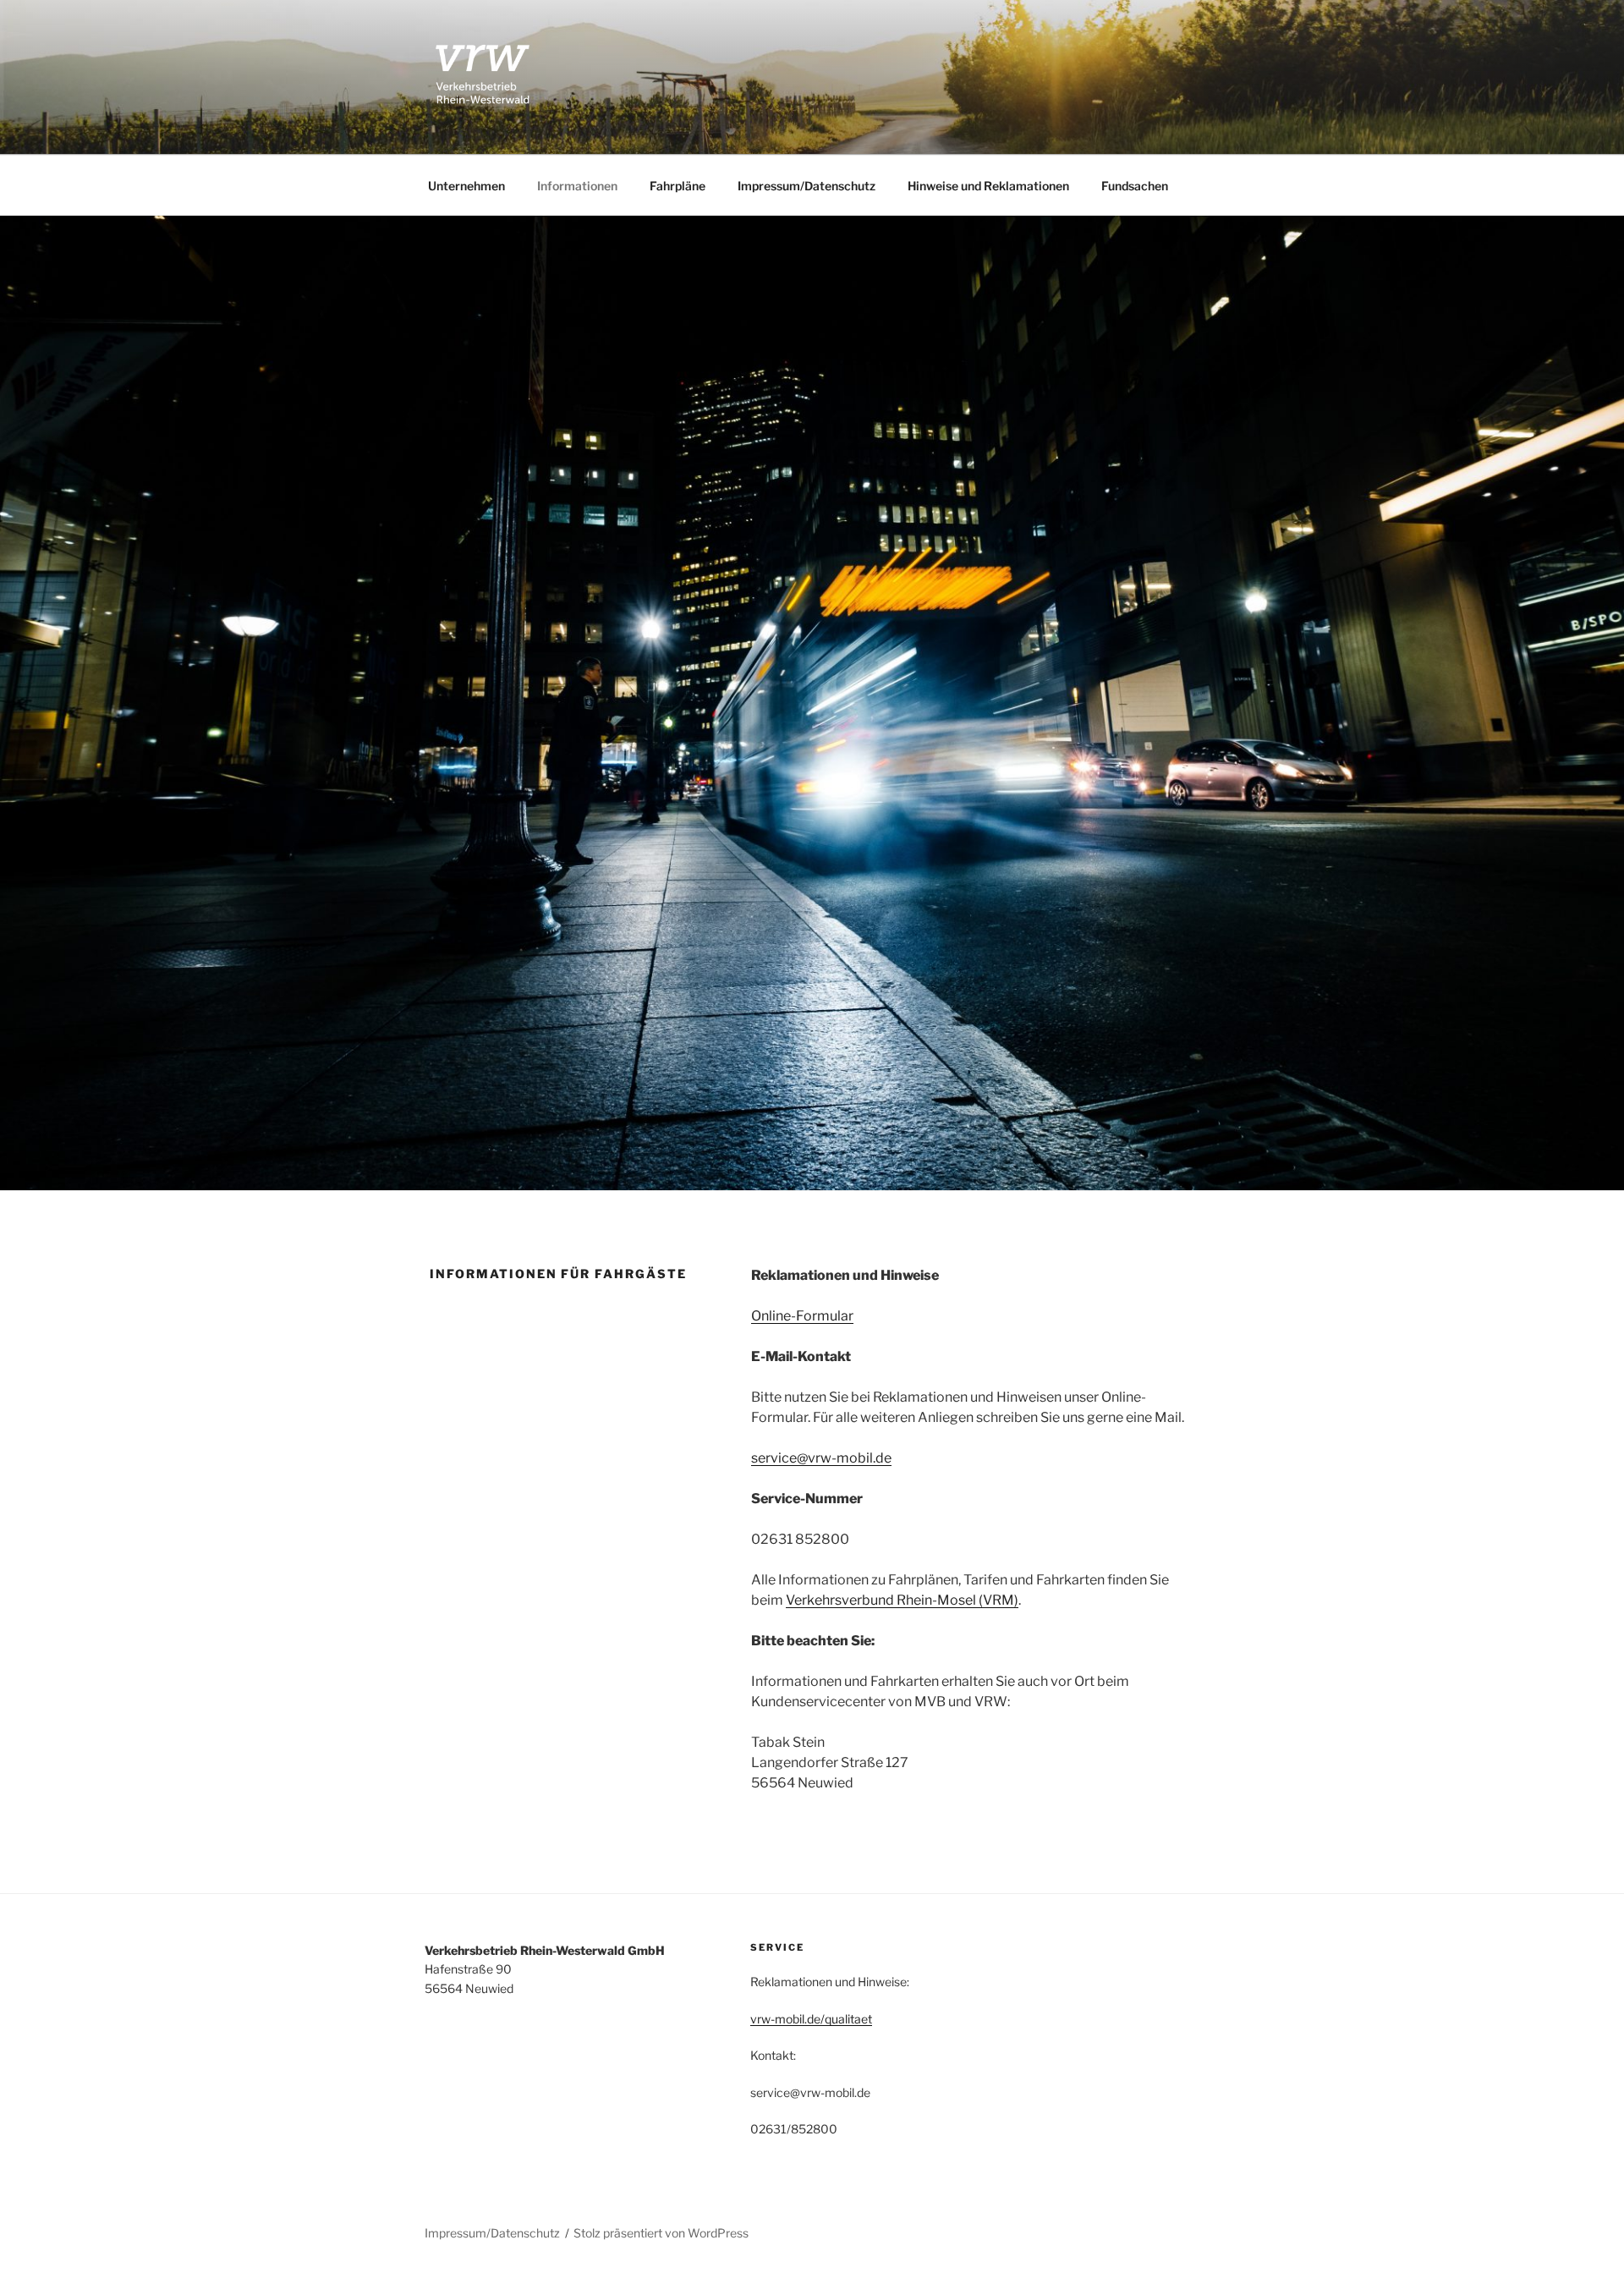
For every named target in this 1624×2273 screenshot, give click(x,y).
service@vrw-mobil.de (821, 1458)
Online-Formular (802, 1316)
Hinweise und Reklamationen (988, 186)
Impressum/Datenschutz (807, 186)
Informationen (577, 186)
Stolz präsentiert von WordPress (661, 2233)
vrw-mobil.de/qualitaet (811, 2019)
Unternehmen (466, 186)
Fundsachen (1135, 186)
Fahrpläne (678, 186)
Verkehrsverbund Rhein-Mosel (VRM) (902, 1600)
